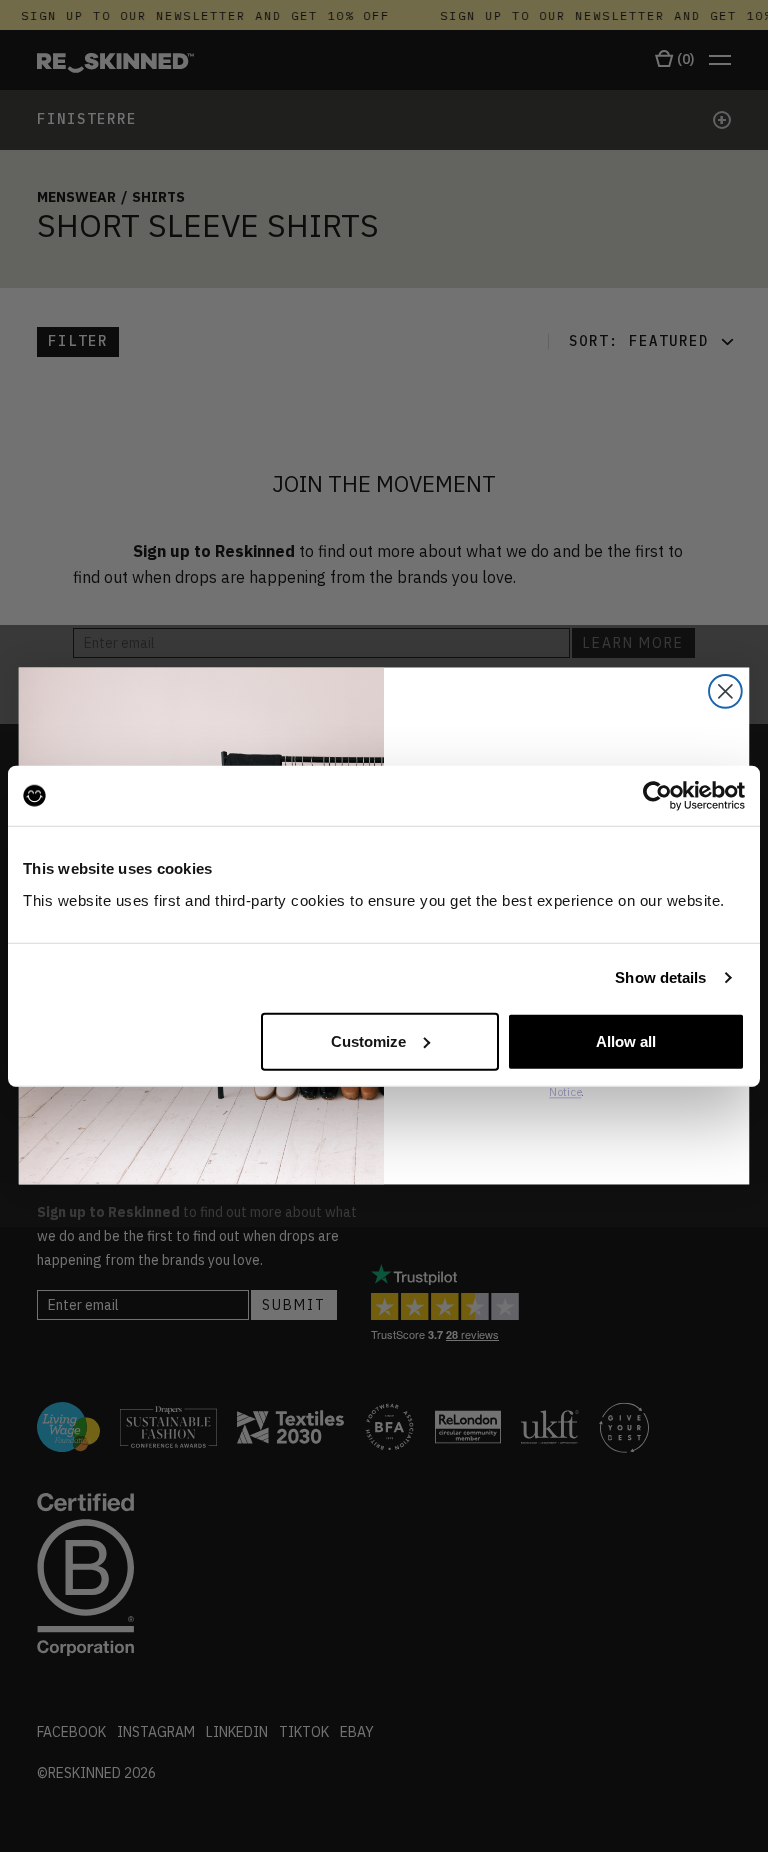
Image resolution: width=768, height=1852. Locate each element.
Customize (368, 1040)
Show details (660, 977)
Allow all (626, 1040)
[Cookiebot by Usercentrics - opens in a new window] (657, 796)
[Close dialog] (725, 691)
